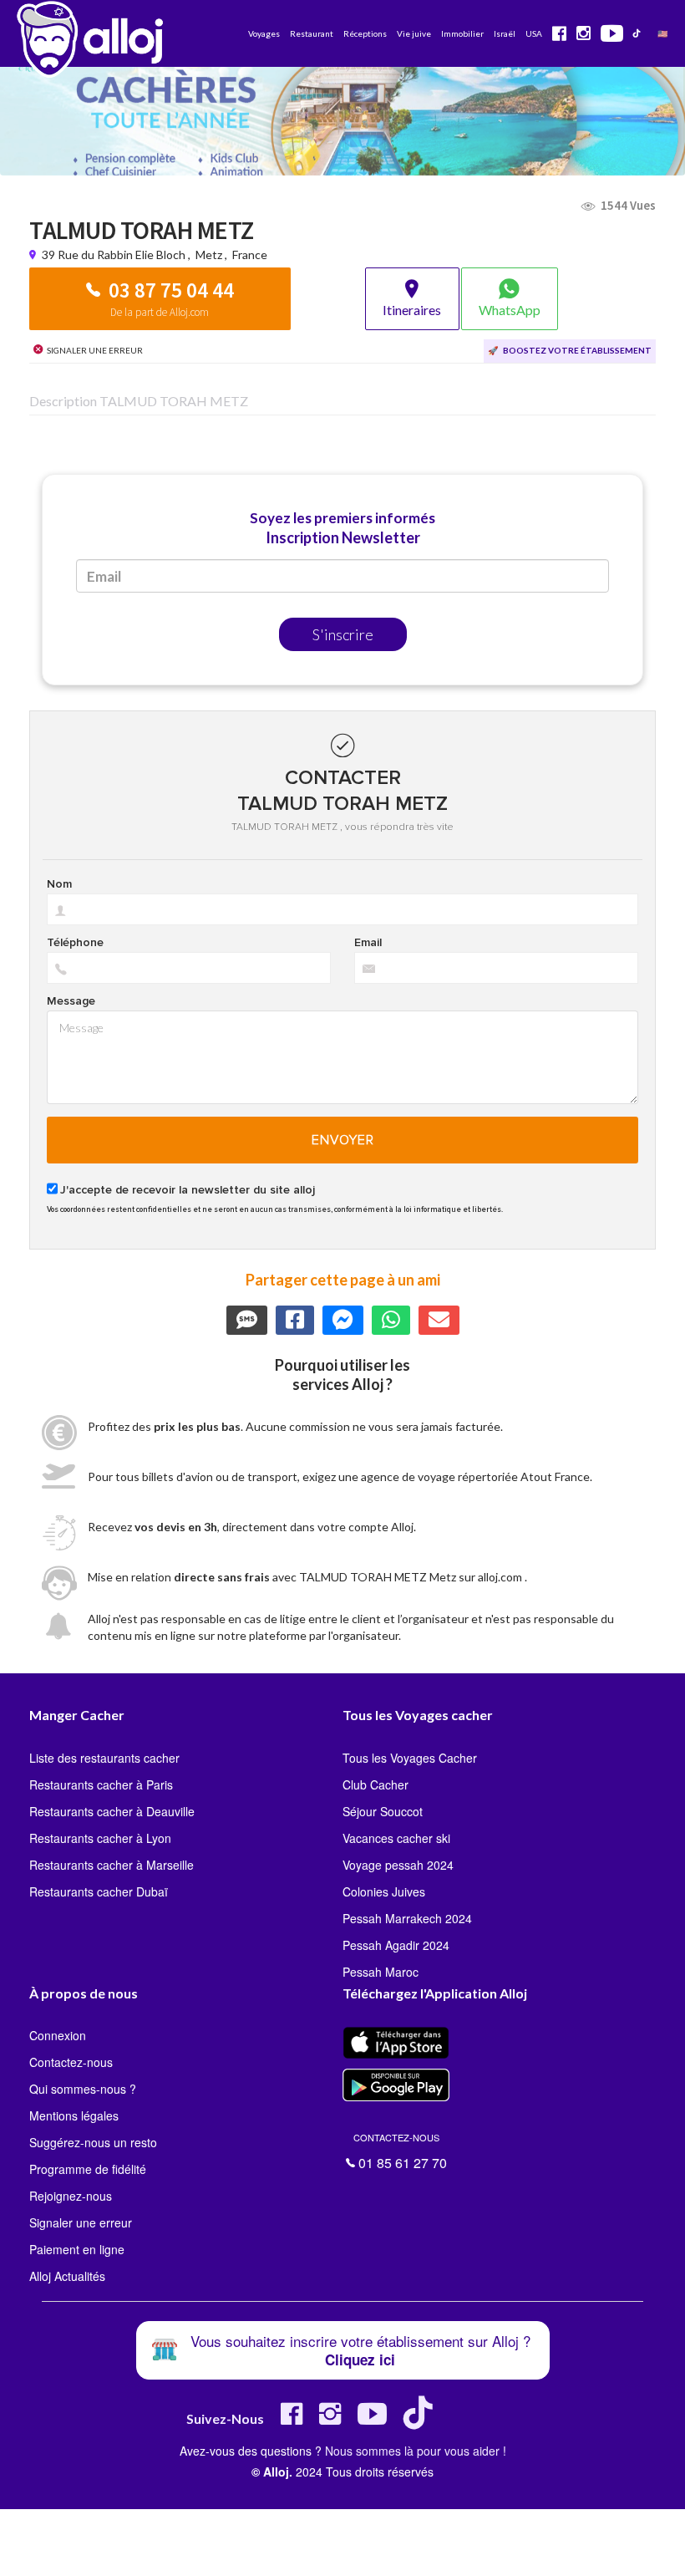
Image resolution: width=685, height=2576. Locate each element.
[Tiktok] (421, 2420)
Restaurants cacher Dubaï (99, 1891)
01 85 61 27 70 (400, 2149)
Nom (59, 884)
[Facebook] (292, 2420)
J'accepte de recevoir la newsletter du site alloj (188, 1190)
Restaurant (312, 33)
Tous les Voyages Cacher (410, 1758)
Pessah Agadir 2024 (396, 1945)
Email (368, 943)
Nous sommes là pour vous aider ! (416, 2451)
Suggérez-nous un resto (93, 2142)
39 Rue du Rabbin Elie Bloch (115, 255)
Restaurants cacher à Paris (101, 1784)
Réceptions (365, 33)
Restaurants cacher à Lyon (100, 1838)
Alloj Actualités (67, 2276)
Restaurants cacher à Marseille (112, 1865)
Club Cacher (375, 1784)
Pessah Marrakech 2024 (407, 1918)
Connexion (58, 2035)
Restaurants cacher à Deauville (112, 1811)
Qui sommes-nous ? (83, 2089)
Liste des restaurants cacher (104, 1758)
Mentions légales (74, 2115)
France (250, 255)
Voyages (264, 33)
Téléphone (75, 943)
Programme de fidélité (88, 2169)
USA (534, 33)
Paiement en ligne (77, 2249)
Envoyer (343, 1140)
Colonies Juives (384, 1891)
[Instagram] (330, 2420)
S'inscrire (343, 634)
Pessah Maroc (381, 1972)
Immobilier (462, 33)
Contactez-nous (71, 2062)
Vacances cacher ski (396, 1838)
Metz (209, 255)
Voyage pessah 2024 (398, 1865)
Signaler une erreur (81, 2222)
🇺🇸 (662, 33)
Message (71, 1001)
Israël (505, 33)
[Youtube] (372, 2420)
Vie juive (414, 33)
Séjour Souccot (383, 1811)
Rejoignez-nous (71, 2196)
